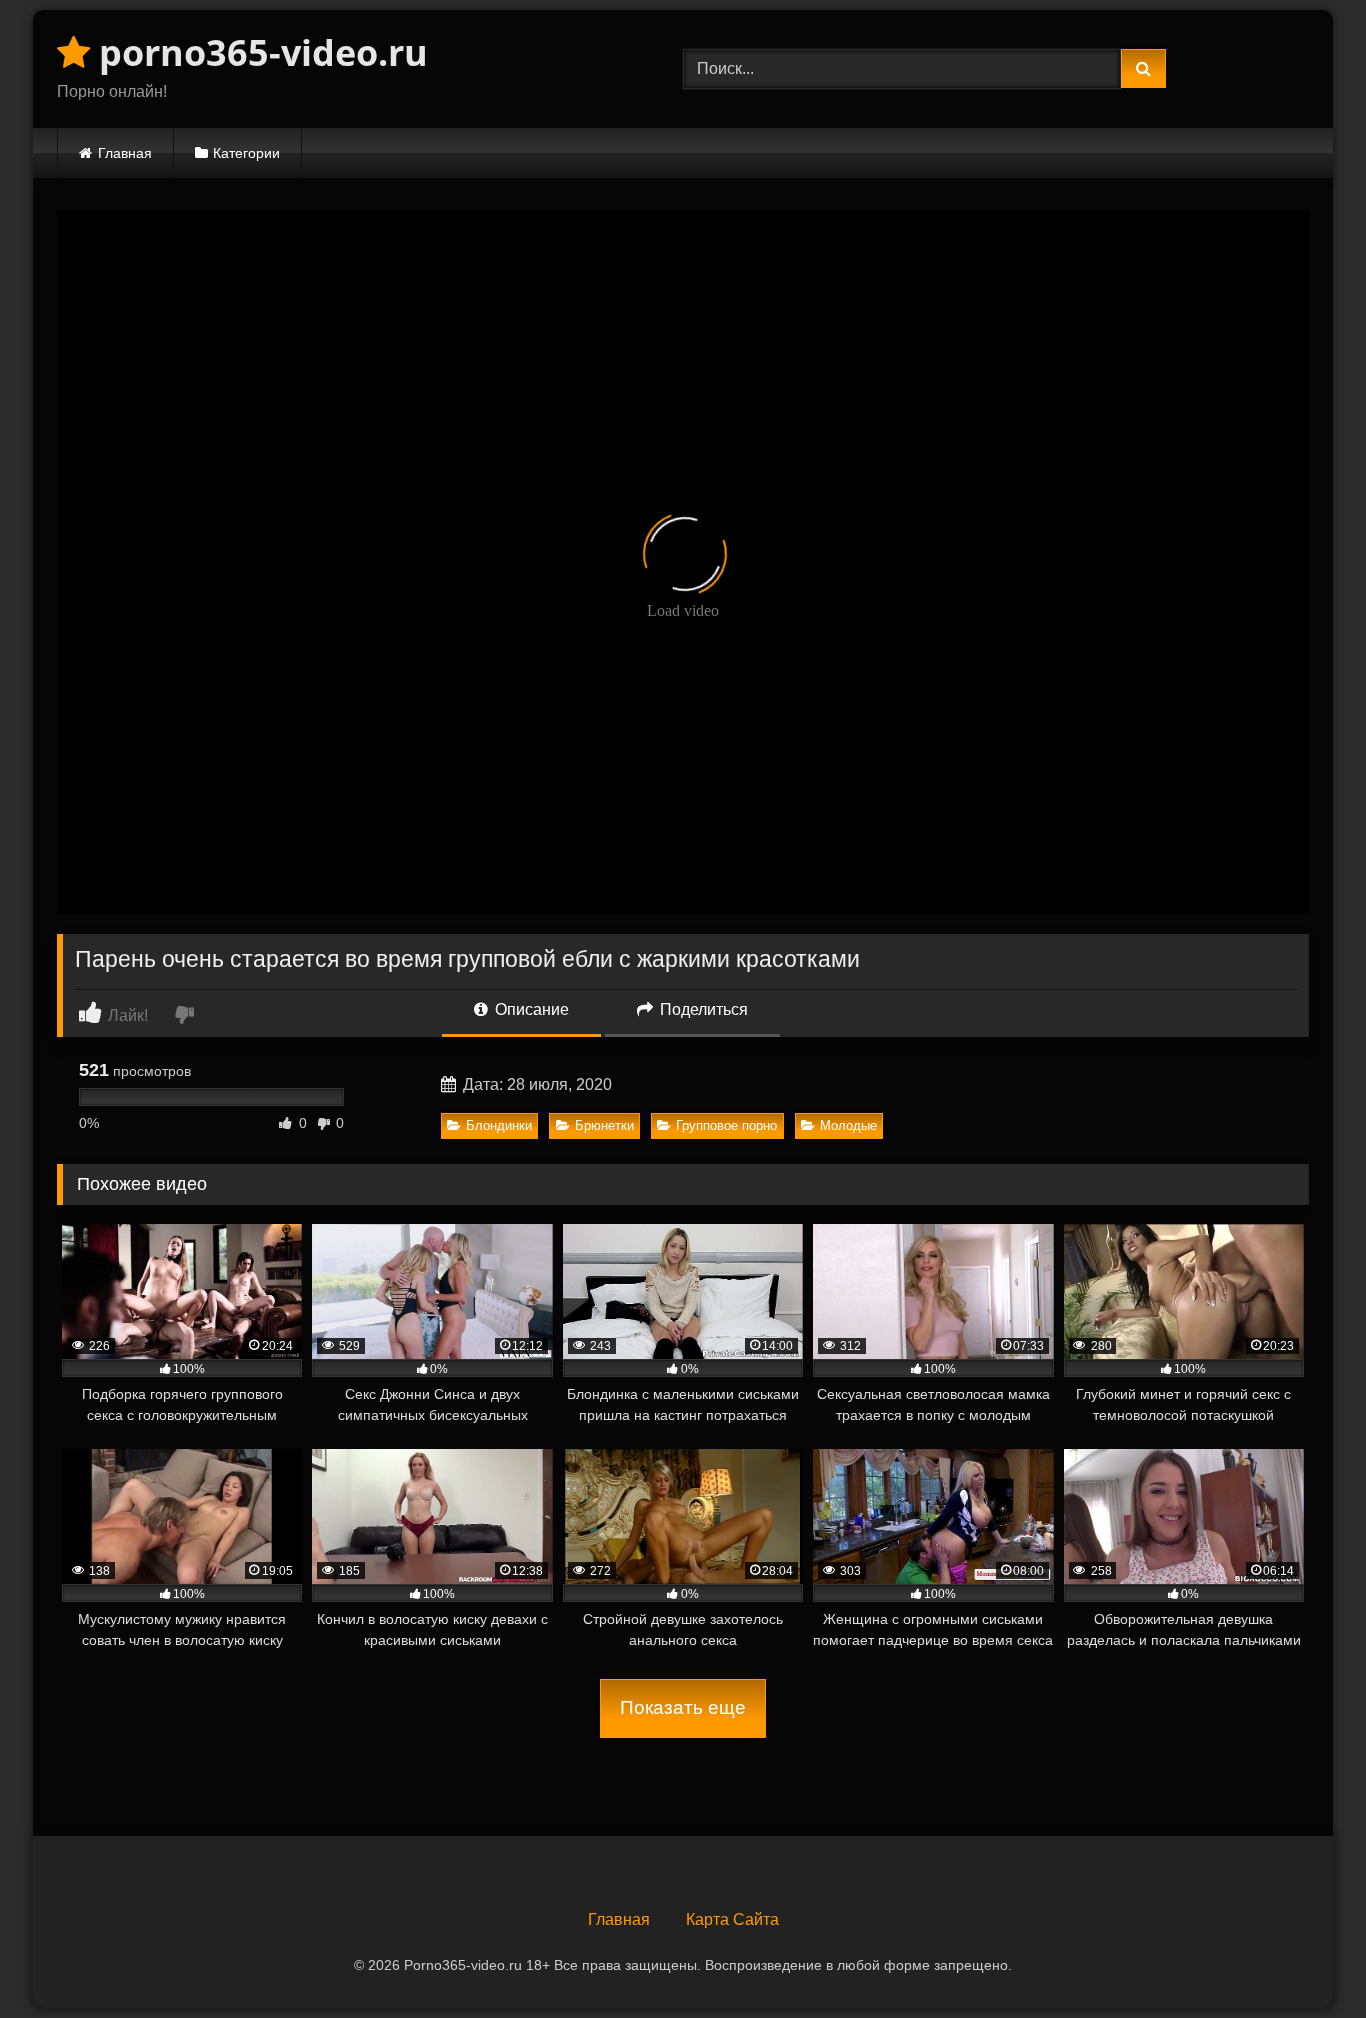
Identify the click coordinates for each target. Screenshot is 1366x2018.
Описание (530, 1009)
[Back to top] (1304, 1958)
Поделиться (702, 1009)
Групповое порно (726, 1125)
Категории (246, 153)
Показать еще (683, 1707)
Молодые (848, 1125)
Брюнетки (604, 1125)
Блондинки (499, 1125)
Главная (125, 153)
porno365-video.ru (259, 52)
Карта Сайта (732, 1919)
